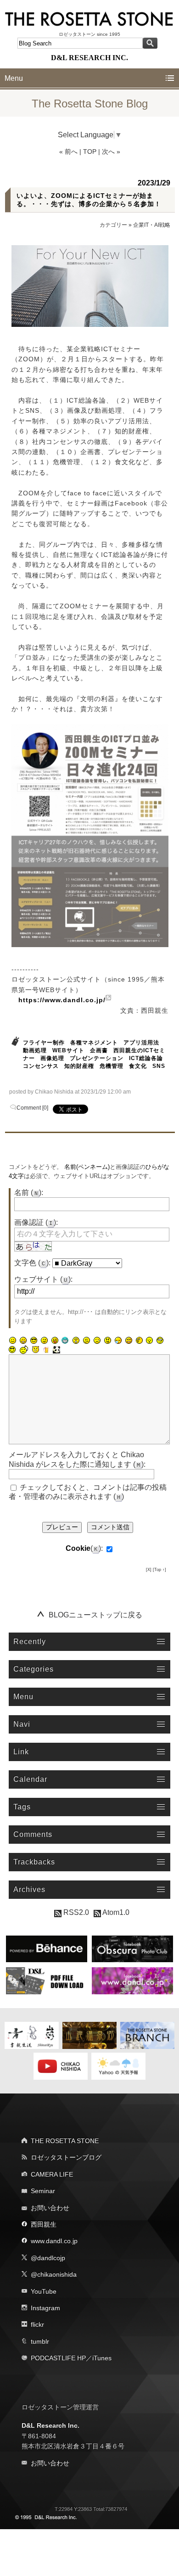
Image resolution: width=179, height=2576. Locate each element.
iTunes (102, 2358)
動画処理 (35, 1050)
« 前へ (68, 152)
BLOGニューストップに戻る (95, 1615)
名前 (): (29, 1193)
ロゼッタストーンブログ (66, 2157)
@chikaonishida (54, 2274)
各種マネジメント (94, 1043)
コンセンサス (41, 1066)
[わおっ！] (76, 1341)
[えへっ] (55, 1341)
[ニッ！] (12, 1350)
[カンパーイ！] (46, 1350)
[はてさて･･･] (139, 1341)
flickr (37, 2324)
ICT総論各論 (146, 1058)
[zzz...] (118, 1341)
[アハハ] (23, 1341)
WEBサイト (68, 1050)
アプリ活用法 (141, 1043)
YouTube (44, 2291)
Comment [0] (32, 1108)
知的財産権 (79, 1066)
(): (84, 1548)
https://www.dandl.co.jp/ (62, 1000)
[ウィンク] (44, 1341)
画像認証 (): (36, 1222)
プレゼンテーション (97, 1058)
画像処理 (52, 1058)
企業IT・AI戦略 (152, 225)
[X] (149, 1570)
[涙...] (97, 1341)
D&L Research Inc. (50, 2425)
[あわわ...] (129, 1341)
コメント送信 (110, 1527)
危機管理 (112, 1066)
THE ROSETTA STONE (65, 2141)
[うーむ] (86, 1341)
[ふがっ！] (107, 1341)
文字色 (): (32, 1263)
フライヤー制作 (44, 1043)
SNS (159, 1066)
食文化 (138, 1066)
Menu (14, 78)
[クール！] (34, 1341)
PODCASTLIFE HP (58, 2358)
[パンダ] (56, 1350)
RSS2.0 (75, 1912)
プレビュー (62, 1527)
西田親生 (44, 2224)
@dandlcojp (48, 2258)
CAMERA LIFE (52, 2174)
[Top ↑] (159, 1570)
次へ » (111, 152)
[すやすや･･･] (150, 1341)
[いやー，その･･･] (24, 1350)
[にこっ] (12, 1341)
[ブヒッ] (35, 1350)
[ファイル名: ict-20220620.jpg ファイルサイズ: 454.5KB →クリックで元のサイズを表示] (90, 836)
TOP (90, 152)
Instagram (45, 2308)
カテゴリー (113, 225)
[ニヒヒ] (65, 1341)
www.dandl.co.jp (54, 2241)
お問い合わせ (50, 2208)
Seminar (43, 2191)
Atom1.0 (115, 1912)
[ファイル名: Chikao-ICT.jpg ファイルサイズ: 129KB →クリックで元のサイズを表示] (90, 286)
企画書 (99, 1050)
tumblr (40, 2341)
